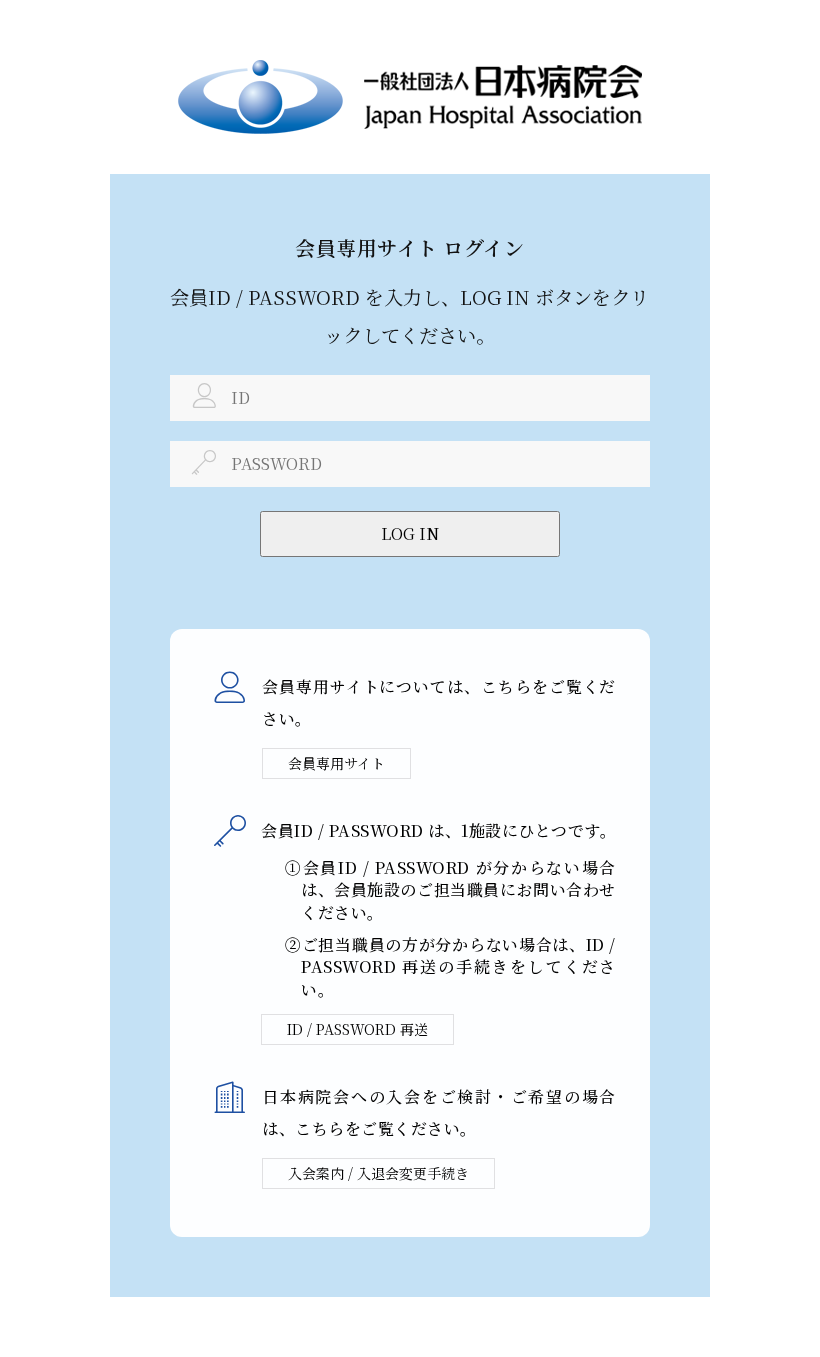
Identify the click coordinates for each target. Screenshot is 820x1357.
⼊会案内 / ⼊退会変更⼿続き (378, 1173)
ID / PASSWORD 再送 (357, 1029)
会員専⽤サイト (336, 763)
